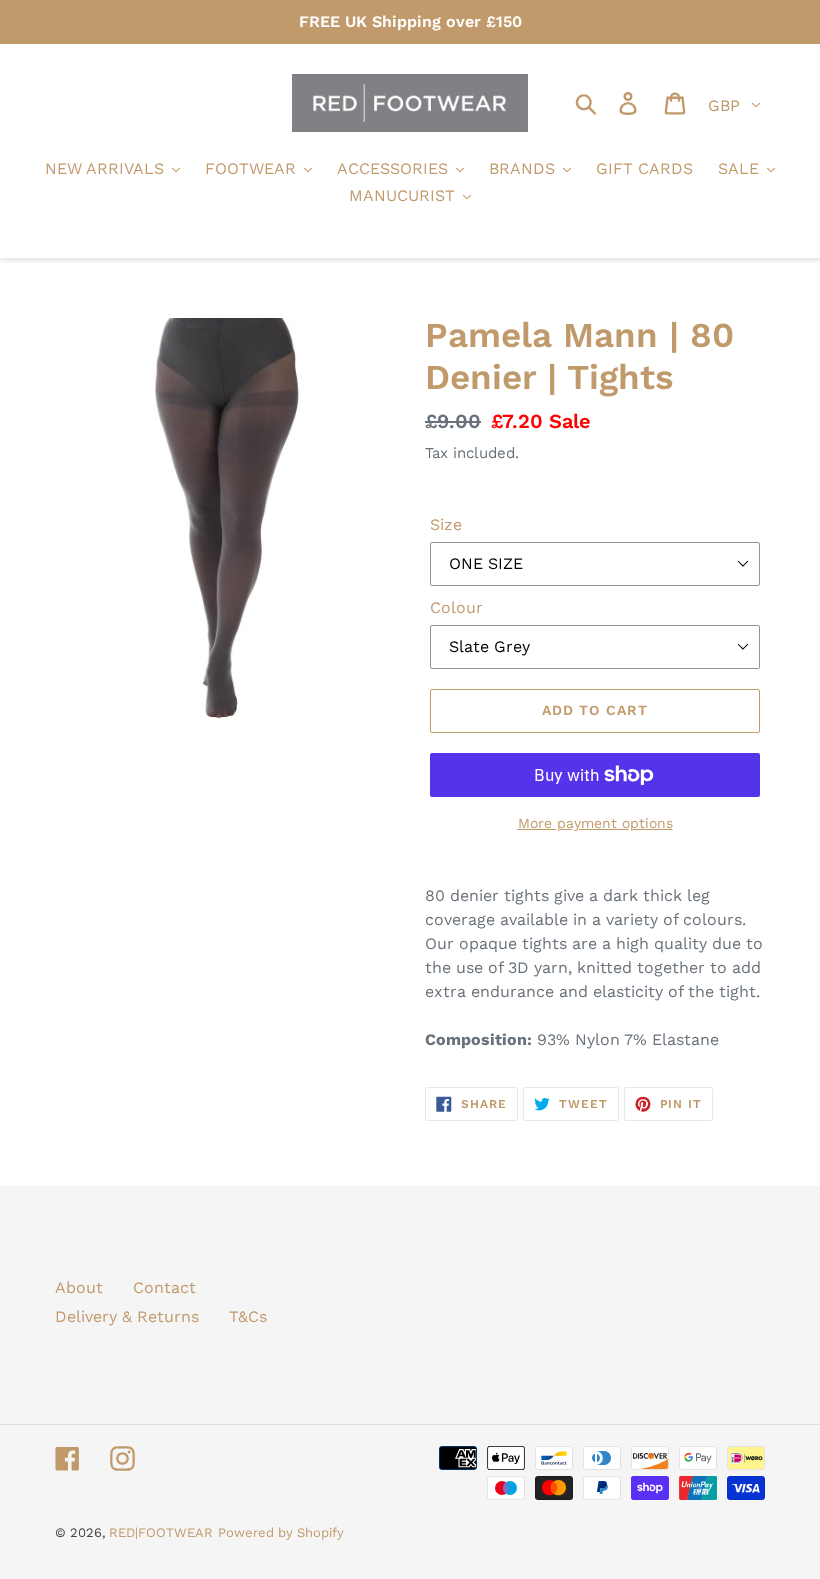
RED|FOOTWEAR (161, 1532)
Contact (164, 1287)
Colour (456, 607)
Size (446, 524)
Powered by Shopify (281, 1532)
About (79, 1287)
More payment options (595, 823)
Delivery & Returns (127, 1316)
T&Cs (248, 1316)
